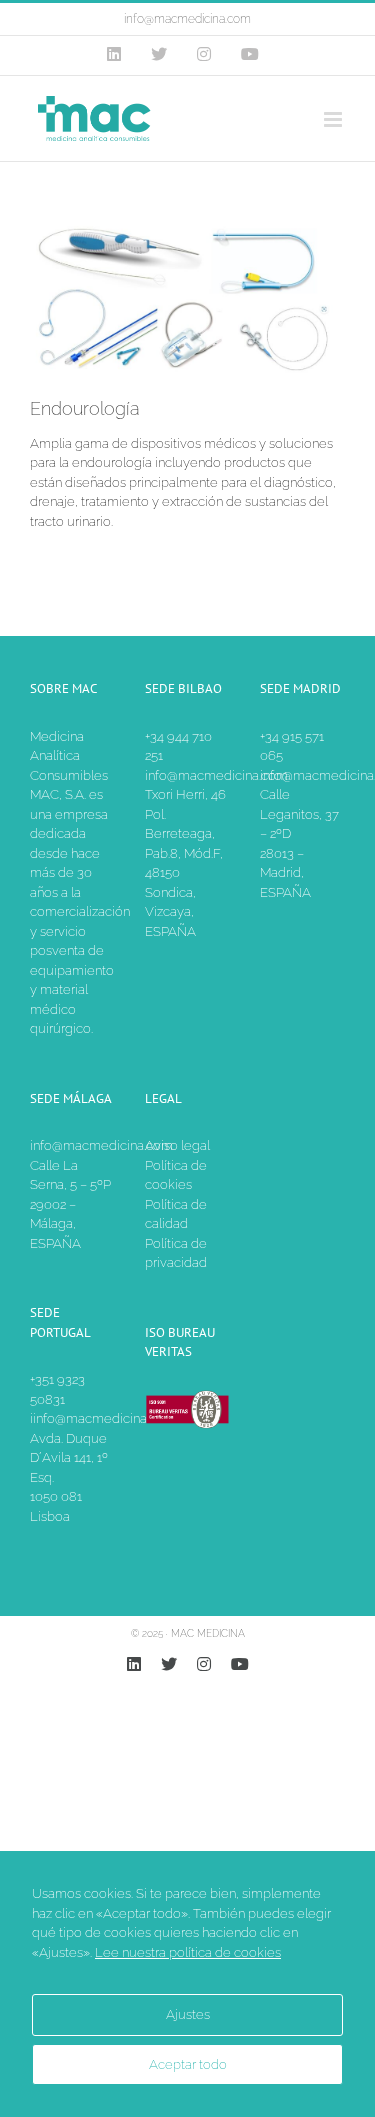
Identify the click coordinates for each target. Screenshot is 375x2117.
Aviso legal (177, 1145)
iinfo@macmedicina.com (103, 1418)
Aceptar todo (188, 2064)
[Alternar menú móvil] (334, 119)
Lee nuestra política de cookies (188, 1952)
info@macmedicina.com (187, 19)
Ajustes (188, 2014)
